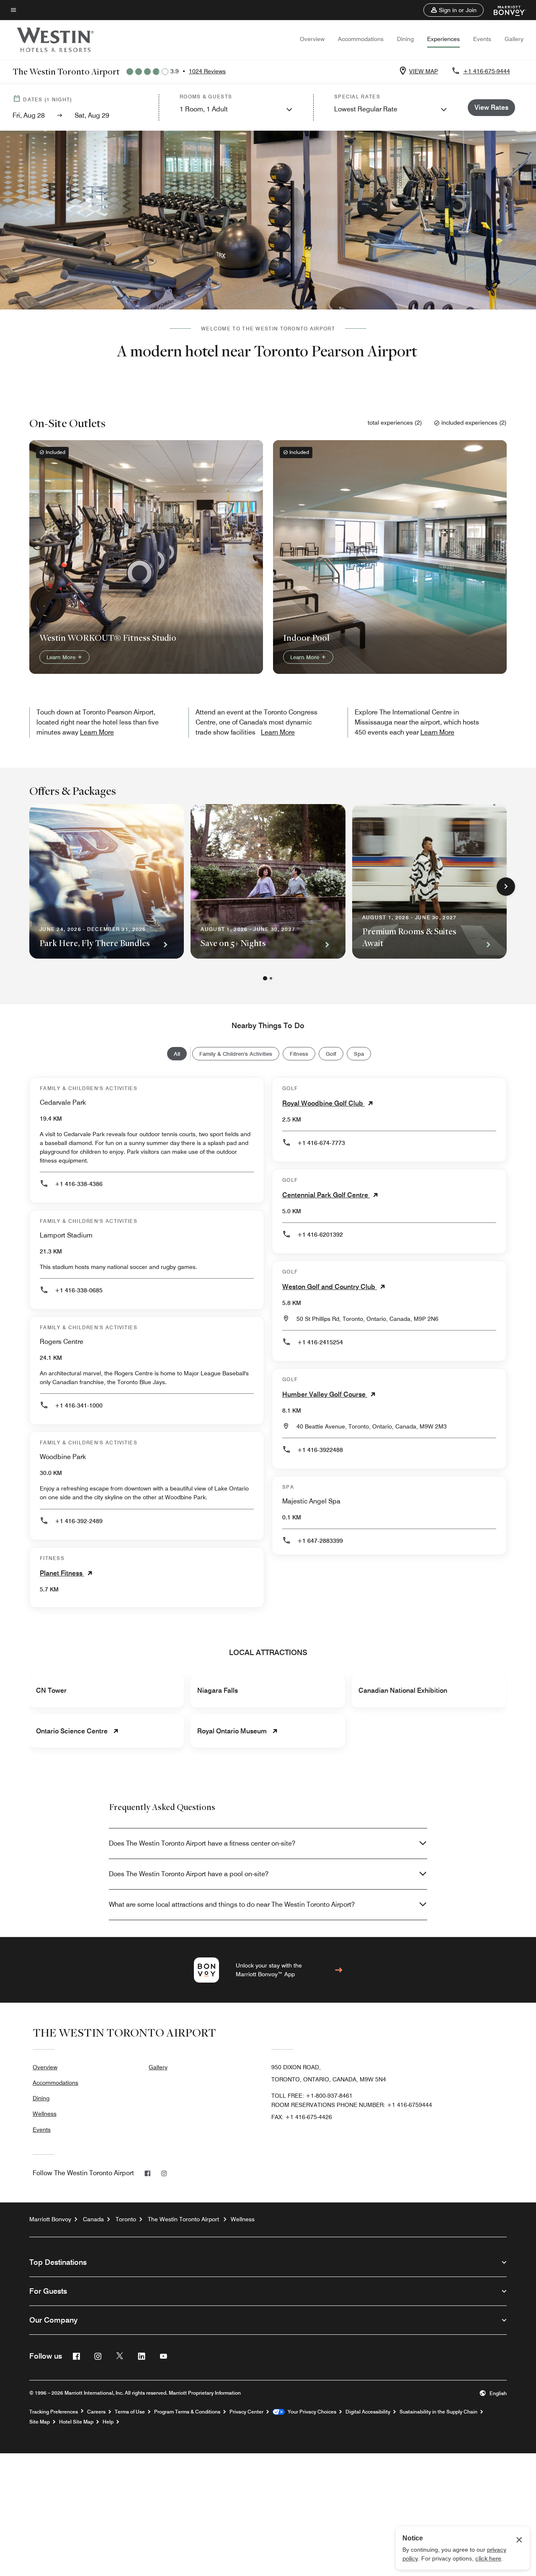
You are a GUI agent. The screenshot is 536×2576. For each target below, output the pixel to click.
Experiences (443, 39)
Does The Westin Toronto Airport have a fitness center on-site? (202, 1843)
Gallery (514, 39)
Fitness (299, 1054)
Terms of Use (130, 2412)
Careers (96, 2412)
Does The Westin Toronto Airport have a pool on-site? (189, 1874)
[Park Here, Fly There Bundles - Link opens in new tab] (107, 881)
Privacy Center (246, 2412)
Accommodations (361, 39)
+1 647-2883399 (320, 1541)
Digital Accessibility (368, 2412)
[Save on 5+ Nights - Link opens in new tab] (268, 881)
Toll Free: (312, 2096)
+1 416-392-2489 (79, 1521)
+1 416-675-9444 (487, 71)
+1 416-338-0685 (79, 1290)
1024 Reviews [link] (207, 71)
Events (482, 39)
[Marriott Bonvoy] (505, 10)
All (177, 1054)
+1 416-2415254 (320, 1342)
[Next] (506, 887)
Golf (331, 1054)
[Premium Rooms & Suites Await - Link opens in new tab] (429, 881)
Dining (405, 39)
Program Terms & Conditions (187, 2412)
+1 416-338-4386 (79, 1184)
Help (108, 2422)
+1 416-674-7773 (321, 1143)
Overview (312, 39)
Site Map (40, 2422)
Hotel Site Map (76, 2422)
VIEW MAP (424, 71)
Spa (359, 1054)
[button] (454, 10)
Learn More (62, 657)
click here (488, 2558)
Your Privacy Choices (311, 2412)
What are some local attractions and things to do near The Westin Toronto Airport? (232, 1904)
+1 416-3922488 (320, 1450)
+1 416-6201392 (320, 1235)
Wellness (45, 2114)
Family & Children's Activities (236, 1054)
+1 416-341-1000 (79, 1405)
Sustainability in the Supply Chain (438, 2412)
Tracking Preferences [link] (54, 2412)
